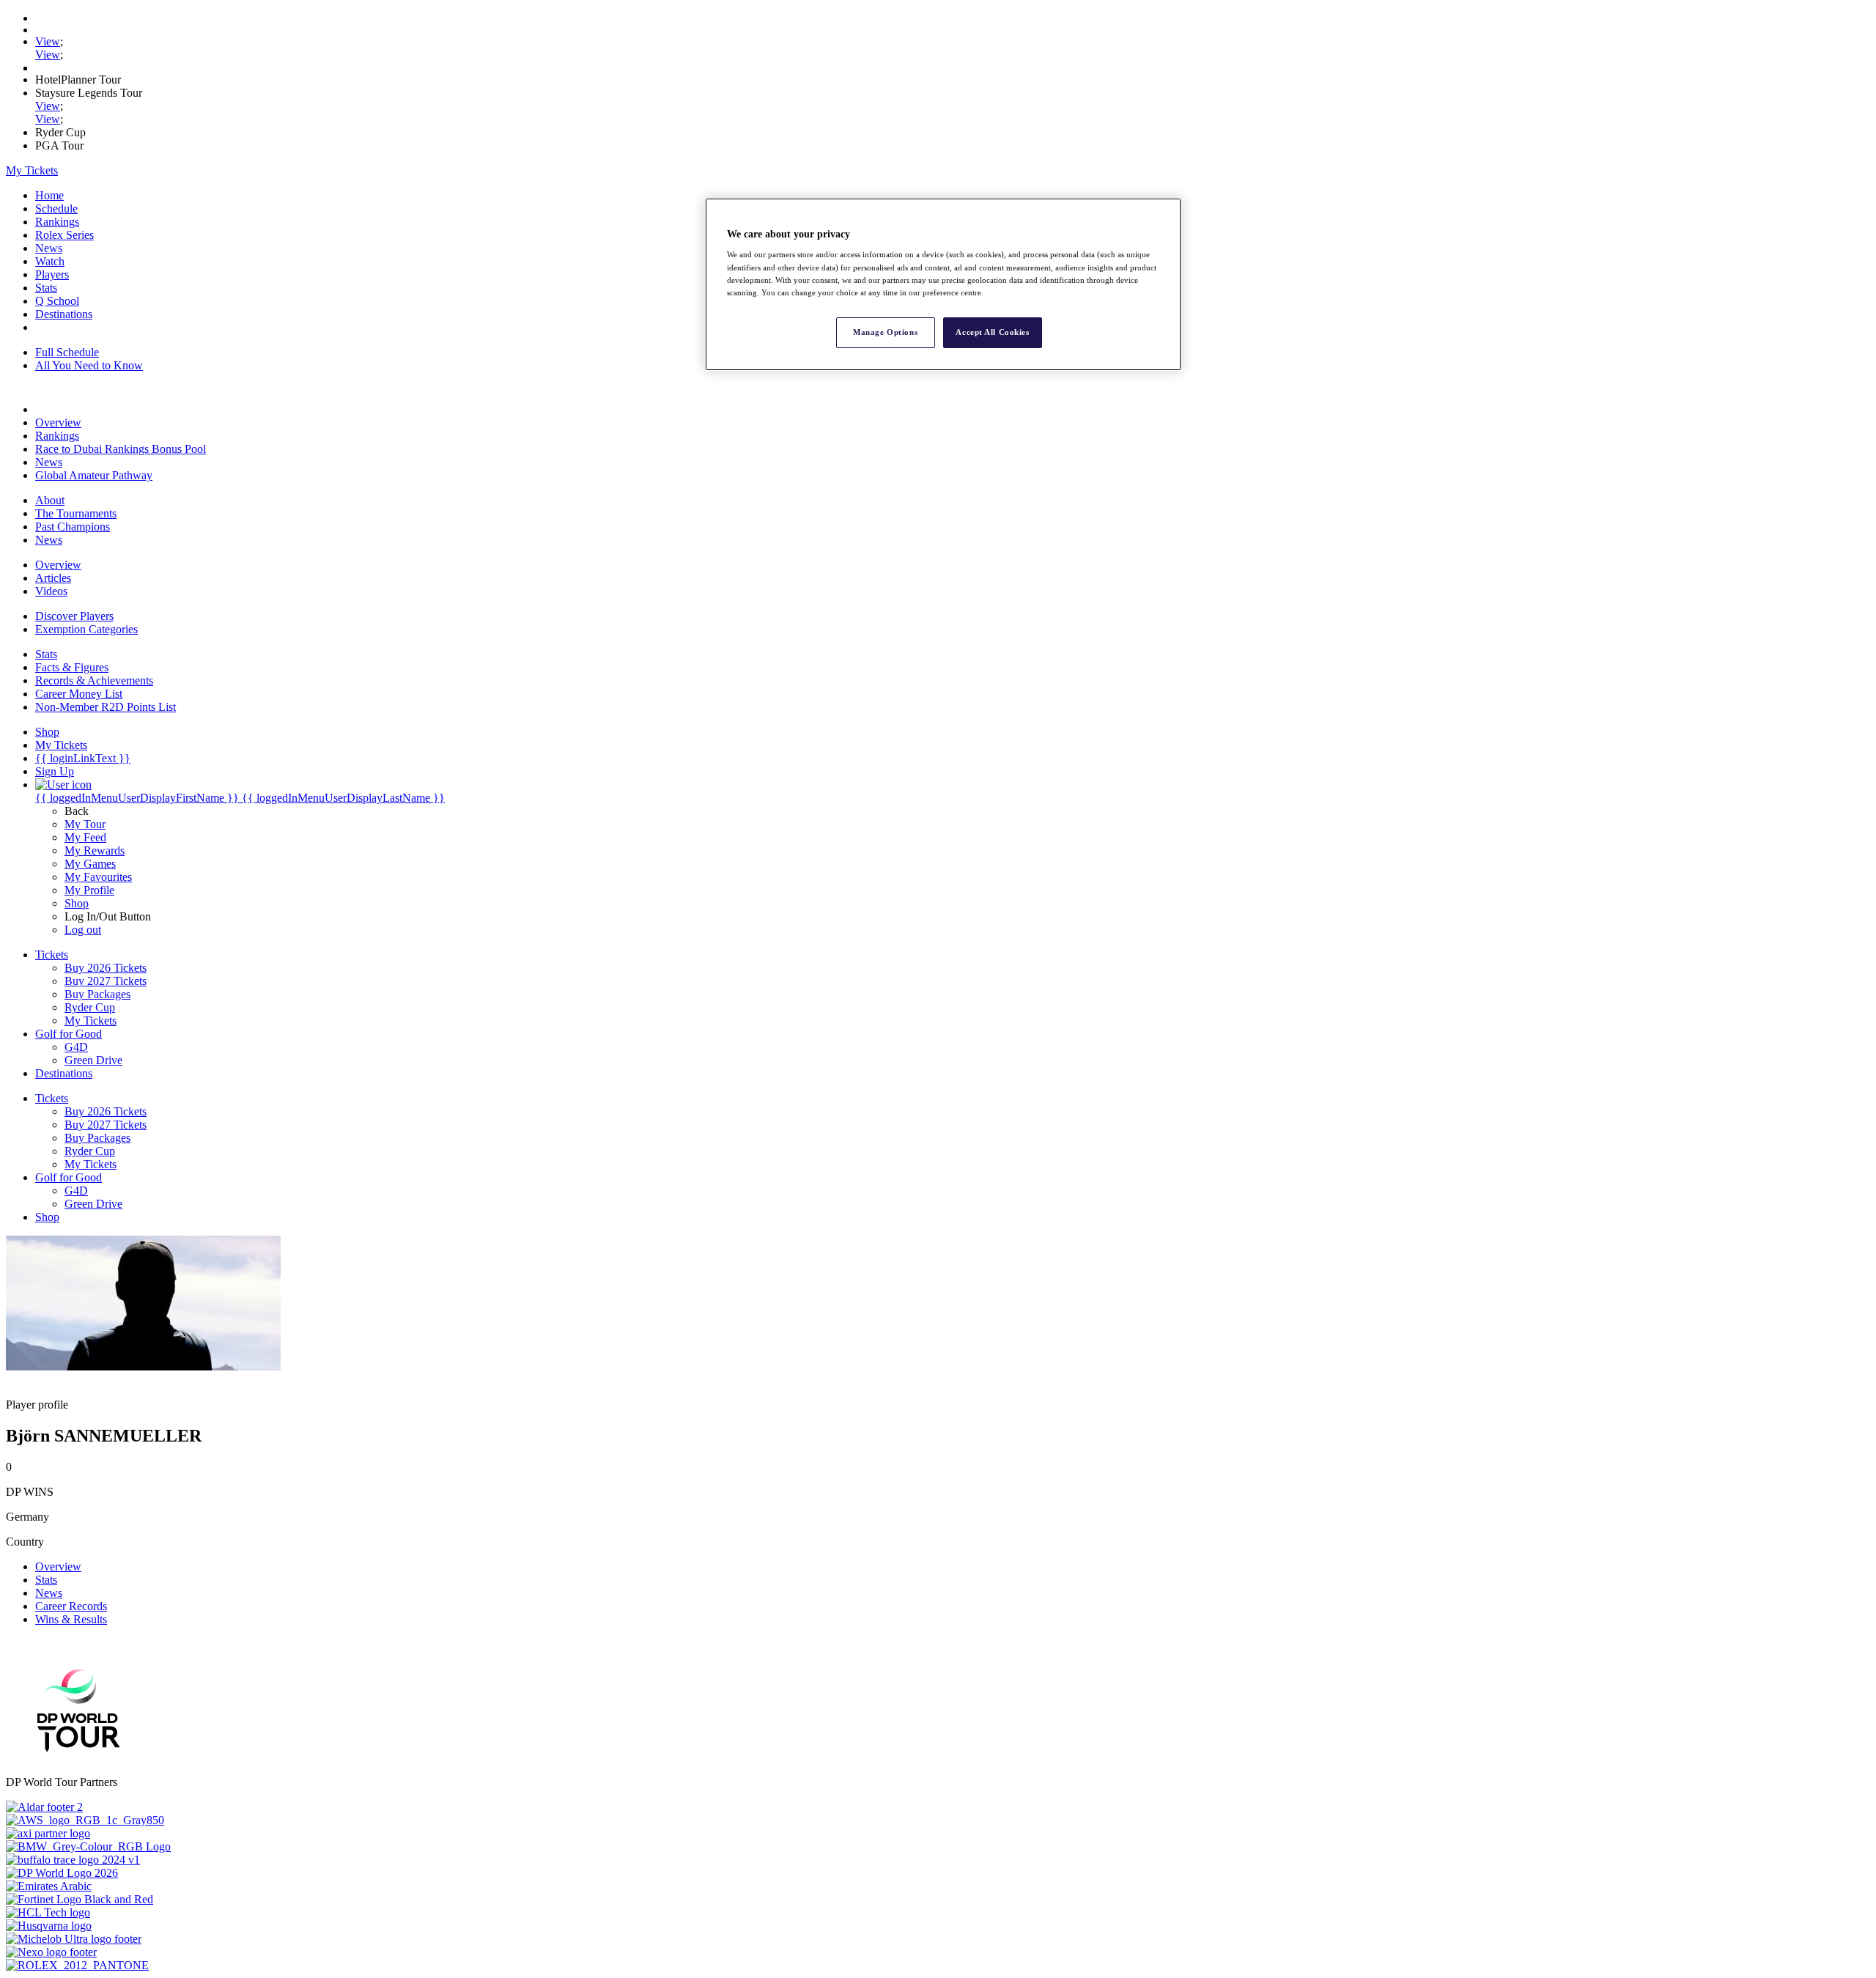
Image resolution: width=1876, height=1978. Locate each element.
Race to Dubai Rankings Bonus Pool (121, 449)
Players (52, 274)
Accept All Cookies (992, 332)
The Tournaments (76, 513)
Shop (77, 903)
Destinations (64, 314)
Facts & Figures (72, 667)
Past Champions (73, 527)
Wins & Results (71, 1619)
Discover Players (74, 616)
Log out (83, 930)
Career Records (71, 1606)
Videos (51, 591)
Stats (46, 288)
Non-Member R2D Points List (106, 707)
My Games (90, 864)
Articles (53, 578)
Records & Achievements (94, 680)
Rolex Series (64, 235)
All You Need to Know (89, 365)
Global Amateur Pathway (94, 475)
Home (49, 195)
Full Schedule (67, 352)
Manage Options (885, 332)
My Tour (85, 824)
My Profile (89, 890)
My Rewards (95, 850)
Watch (50, 261)
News (49, 248)
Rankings (57, 222)
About (50, 500)
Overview (58, 422)
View (48, 41)
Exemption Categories (86, 629)
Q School (57, 301)
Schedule (56, 208)
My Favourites (98, 877)
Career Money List (79, 694)
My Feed (85, 837)
